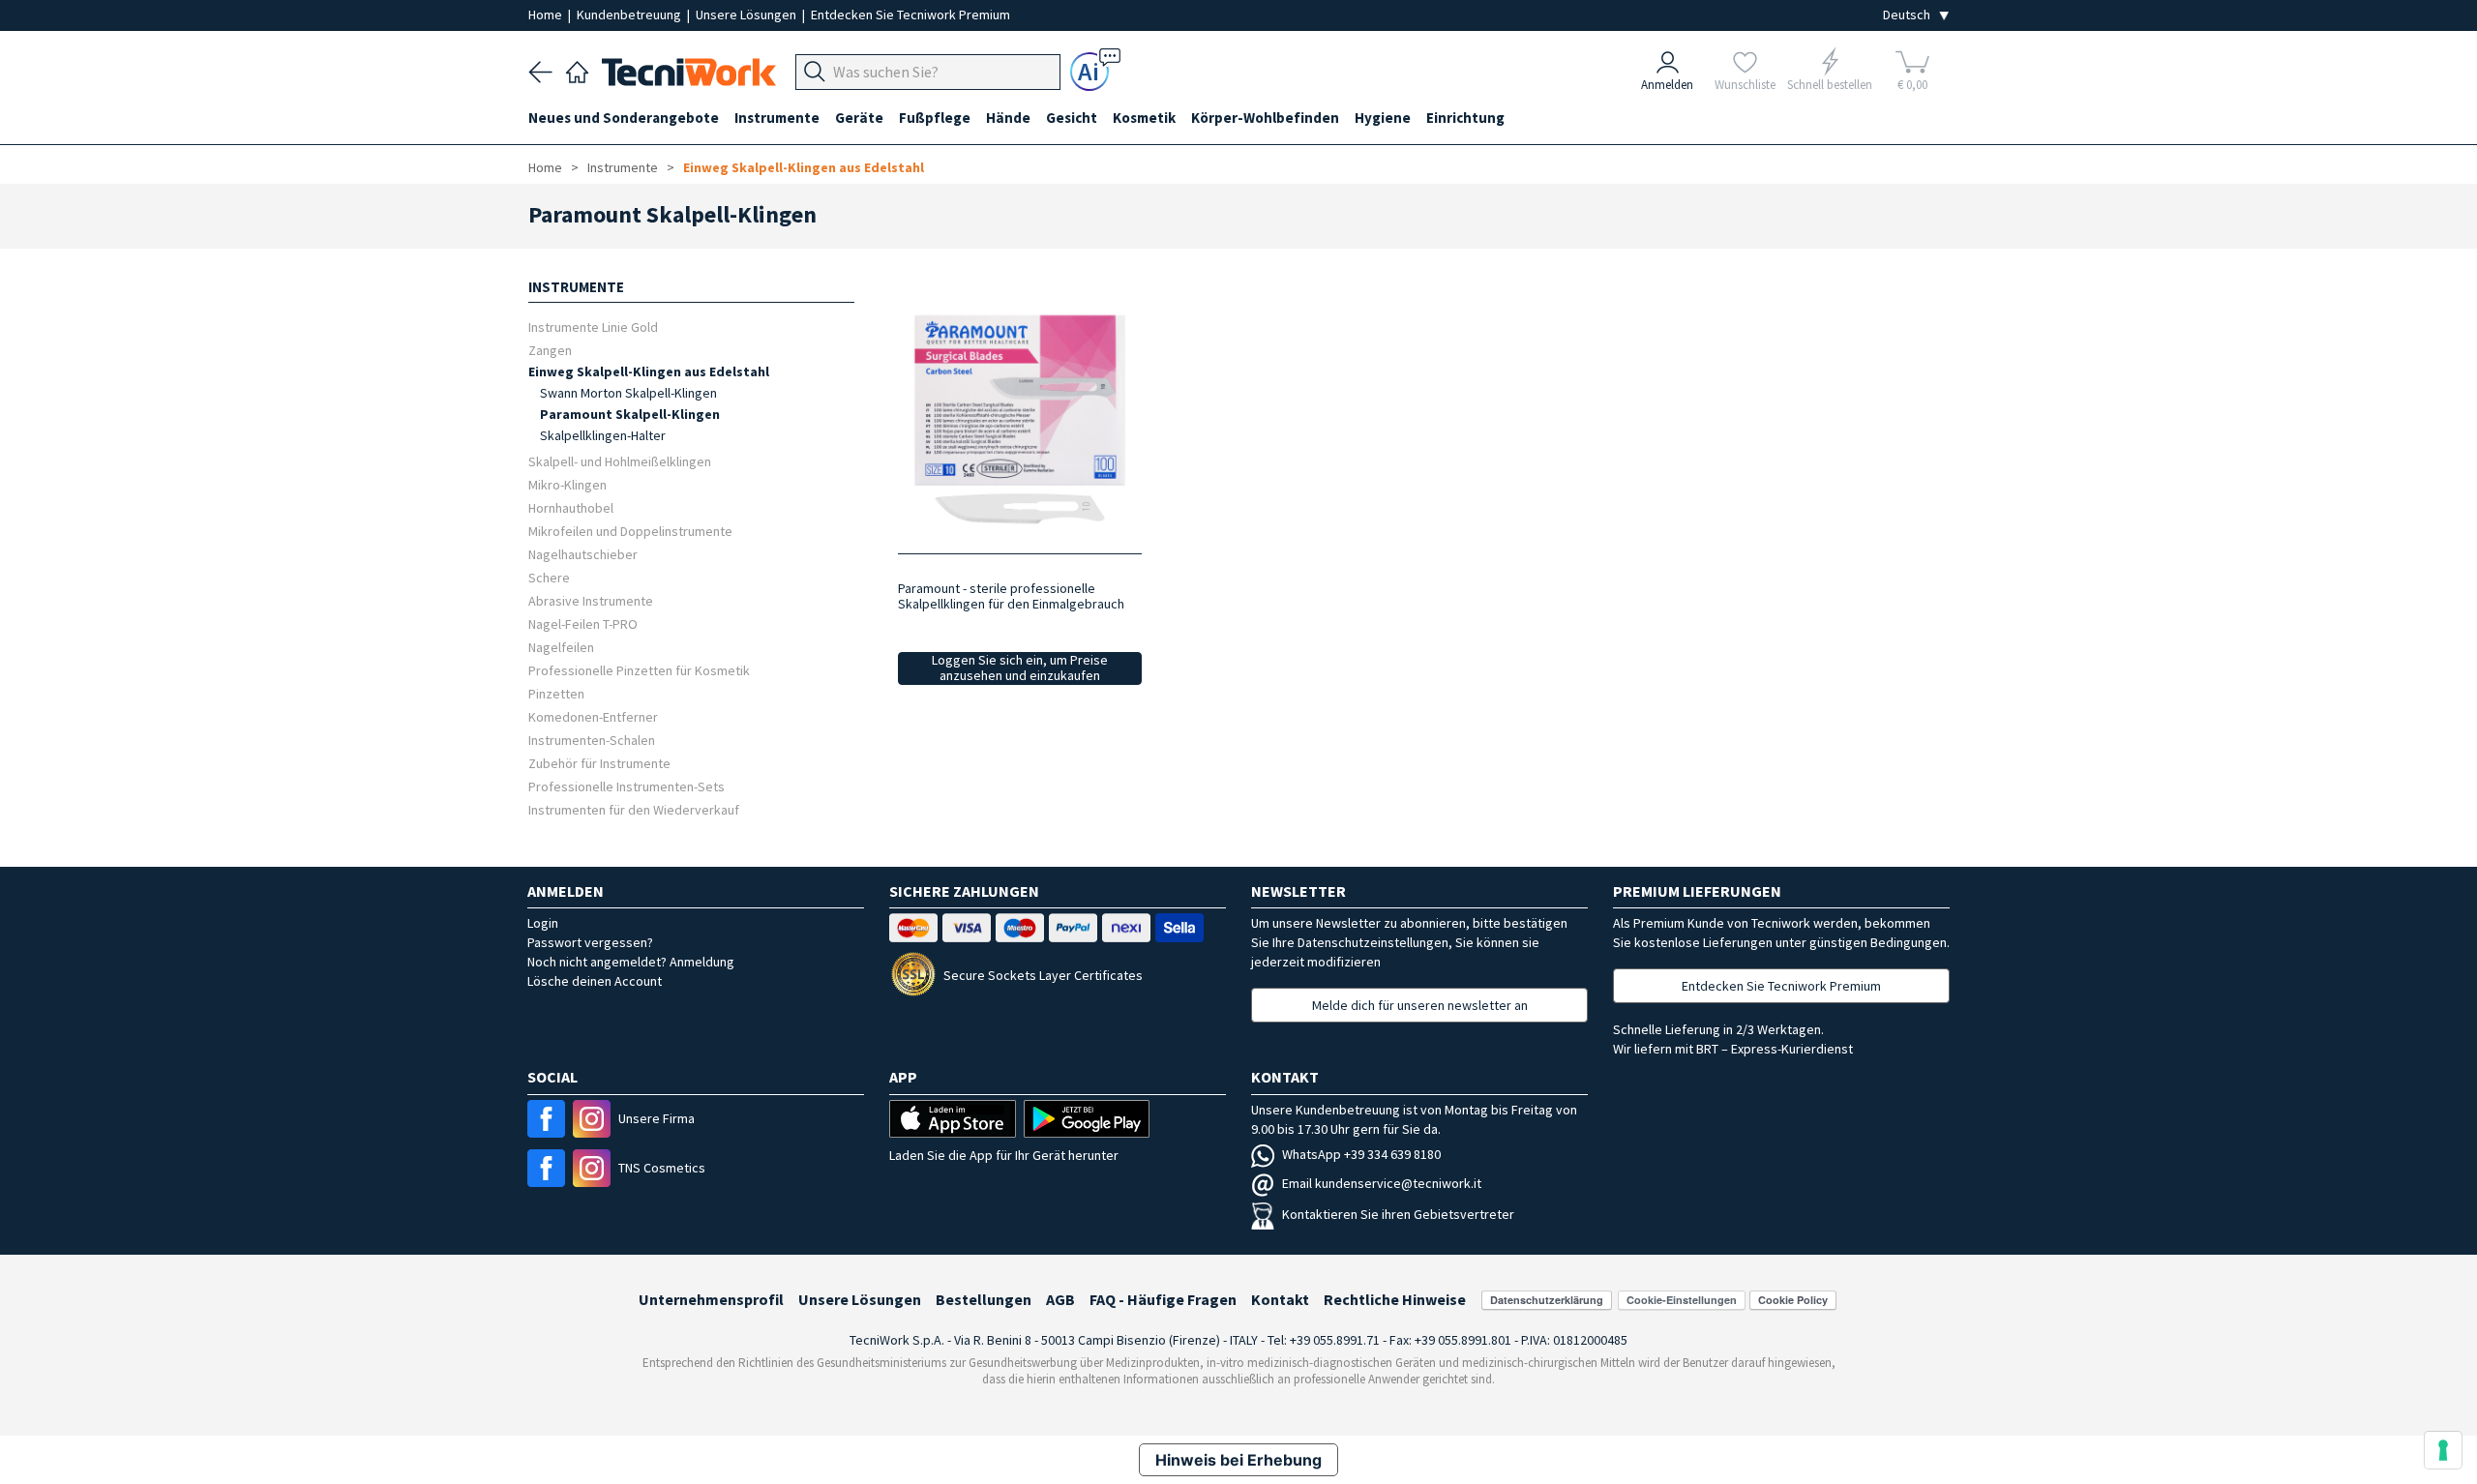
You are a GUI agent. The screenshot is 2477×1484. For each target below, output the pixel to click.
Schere (549, 577)
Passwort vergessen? (590, 942)
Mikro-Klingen (567, 484)
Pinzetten (556, 693)
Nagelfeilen (561, 647)
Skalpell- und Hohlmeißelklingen (620, 461)
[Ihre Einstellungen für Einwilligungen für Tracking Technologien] (2443, 1450)
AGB (1060, 1299)
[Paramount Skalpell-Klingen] (1019, 417)
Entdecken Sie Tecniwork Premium (910, 15)
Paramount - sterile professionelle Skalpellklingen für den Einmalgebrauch (1011, 596)
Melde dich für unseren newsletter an (1420, 1005)
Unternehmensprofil (711, 1299)
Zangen (550, 350)
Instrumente (623, 167)
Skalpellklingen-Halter (603, 435)
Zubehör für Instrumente (599, 763)
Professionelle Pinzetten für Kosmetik (639, 670)
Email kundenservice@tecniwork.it (1382, 1183)
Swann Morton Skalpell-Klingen (628, 393)
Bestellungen (984, 1299)
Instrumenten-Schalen (592, 740)
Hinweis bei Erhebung (1238, 1460)
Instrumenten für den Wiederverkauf (634, 809)
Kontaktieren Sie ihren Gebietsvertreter (1398, 1214)
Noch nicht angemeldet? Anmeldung (631, 962)
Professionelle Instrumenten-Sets (627, 786)
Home (547, 15)
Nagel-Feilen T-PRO (583, 623)
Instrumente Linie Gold (593, 326)
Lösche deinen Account (595, 981)
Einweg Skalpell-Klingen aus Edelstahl (804, 167)
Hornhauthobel (571, 507)
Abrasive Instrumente (591, 600)
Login (543, 923)
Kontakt (1280, 1299)
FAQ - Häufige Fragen (1163, 1299)
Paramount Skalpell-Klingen (630, 414)
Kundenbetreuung (630, 15)
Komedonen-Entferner (593, 716)
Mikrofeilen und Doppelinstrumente (630, 531)
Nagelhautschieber (583, 554)
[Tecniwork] (577, 70)
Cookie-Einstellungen (1682, 1300)
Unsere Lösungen (747, 15)
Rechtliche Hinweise (1395, 1299)
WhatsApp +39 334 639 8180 (1361, 1154)
